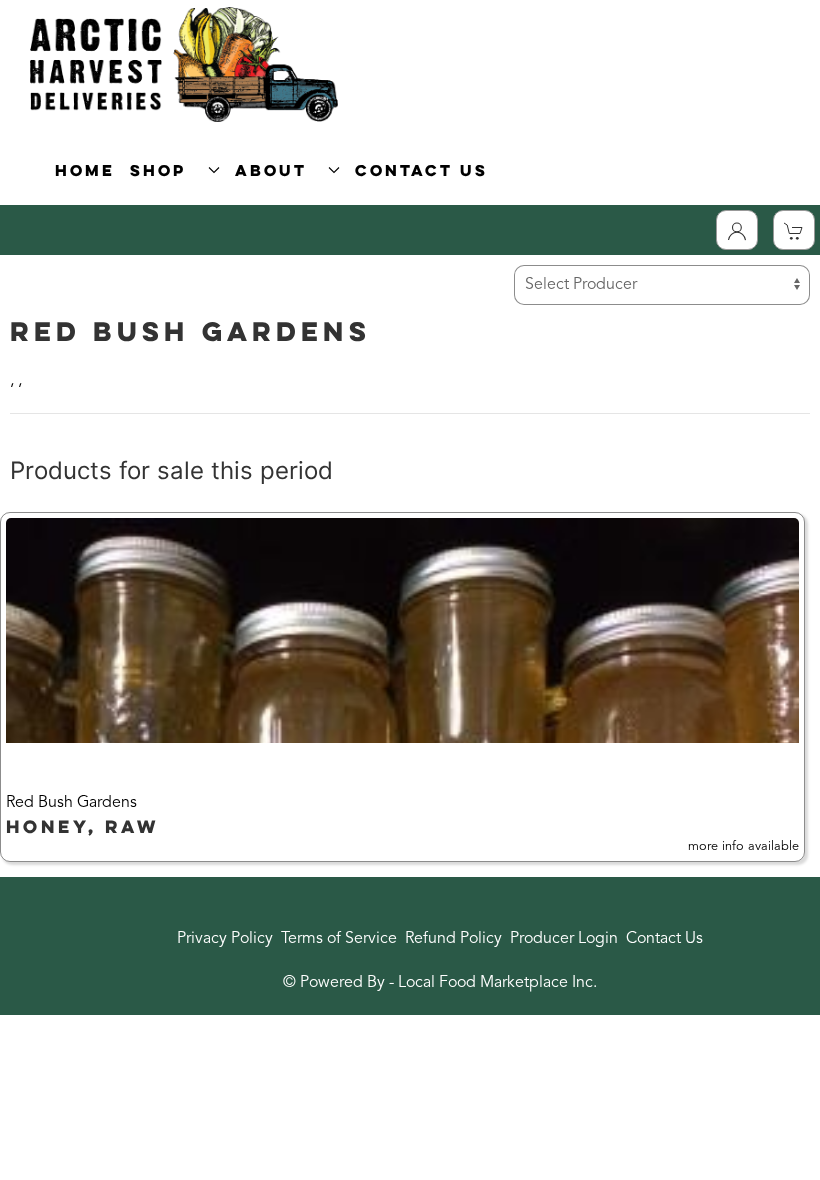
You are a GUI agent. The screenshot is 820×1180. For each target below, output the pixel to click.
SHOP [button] (165, 170)
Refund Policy (453, 939)
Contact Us (664, 939)
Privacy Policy (225, 939)
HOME (85, 170)
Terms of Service (339, 939)
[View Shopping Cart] (794, 230)
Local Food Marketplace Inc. (497, 983)
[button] (402, 687)
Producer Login (564, 939)
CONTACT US (421, 170)
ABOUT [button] (278, 170)
